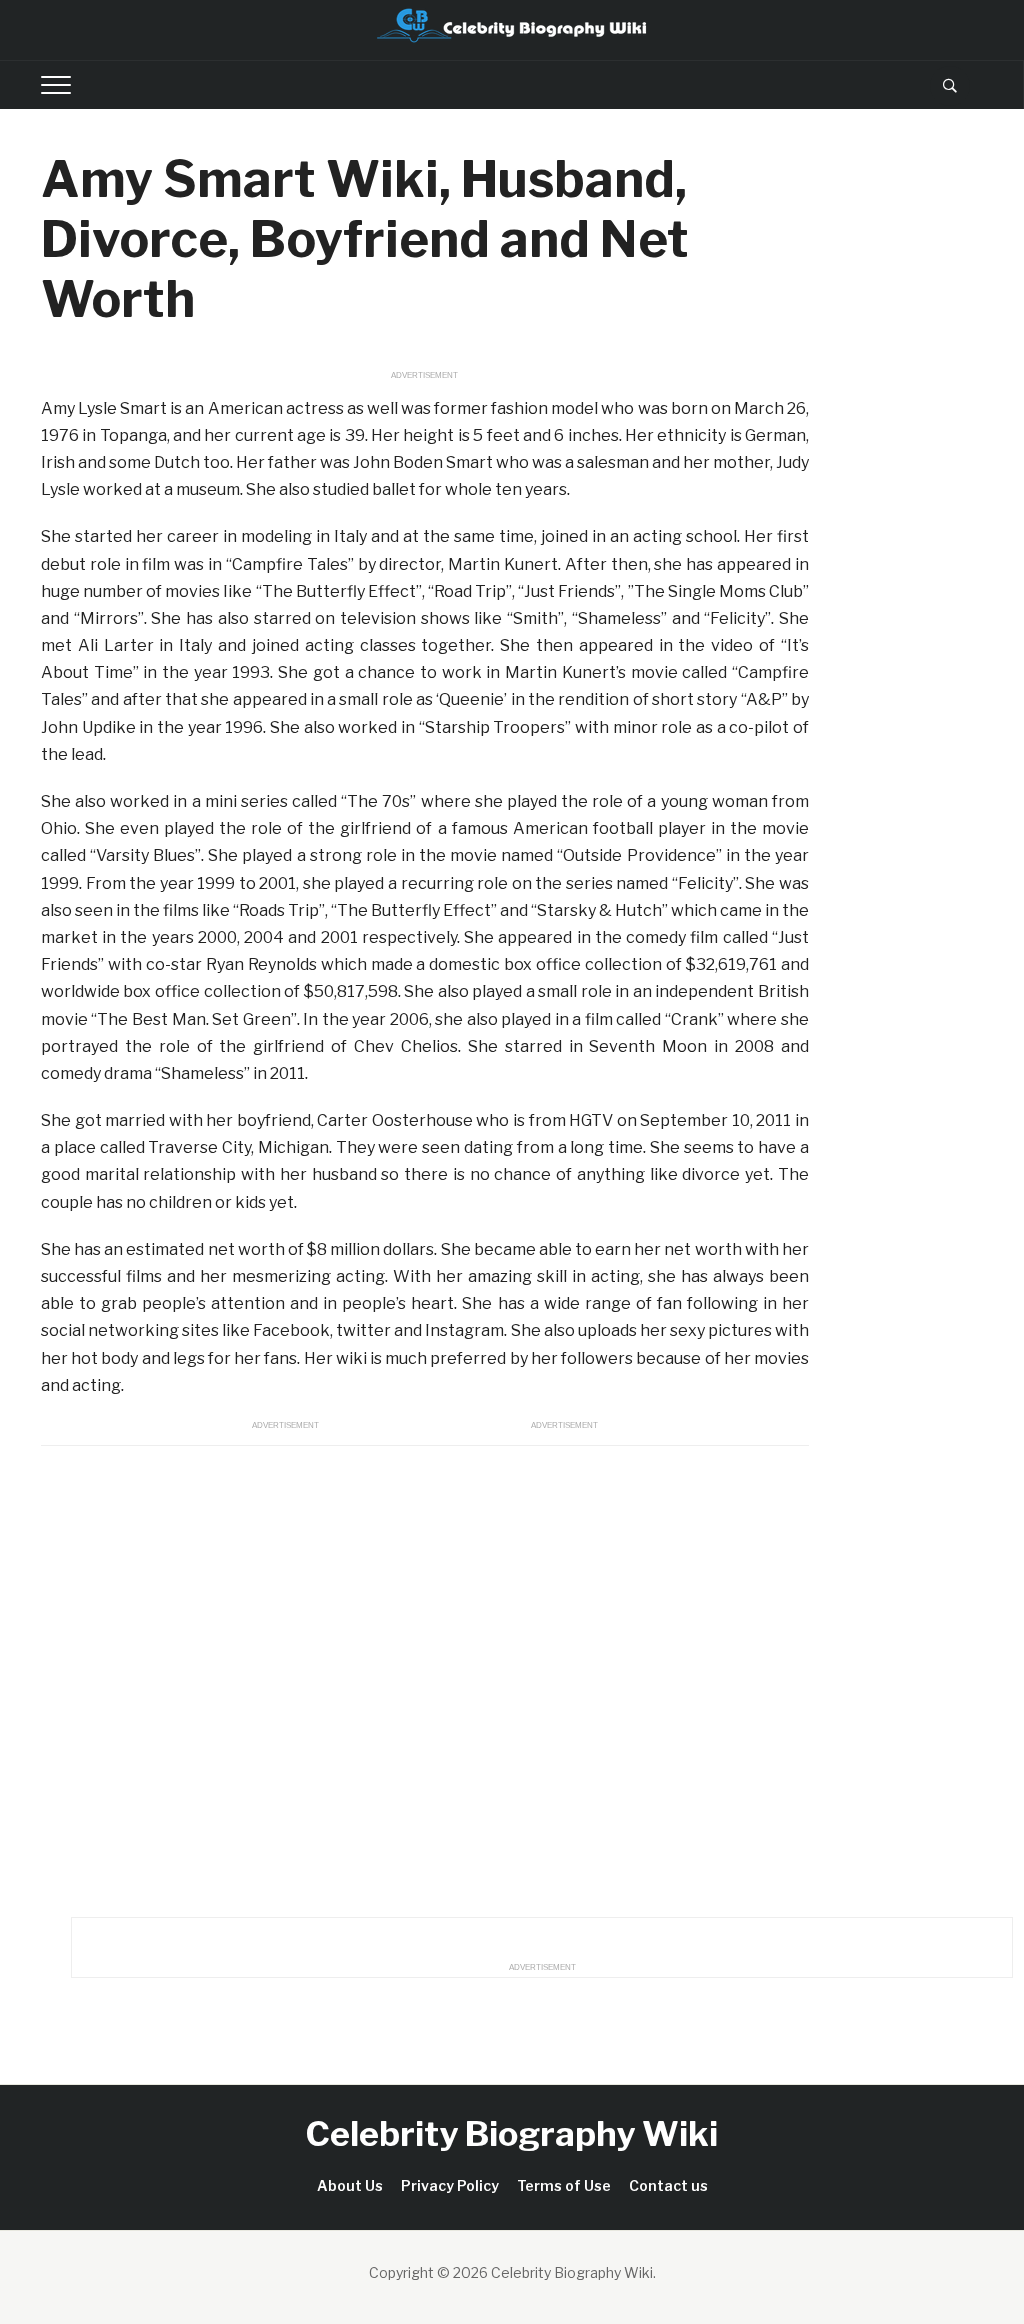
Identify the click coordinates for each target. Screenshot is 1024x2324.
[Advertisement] (425, 1676)
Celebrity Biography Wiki (512, 2133)
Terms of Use (564, 2185)
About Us (350, 2185)
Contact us (668, 2185)
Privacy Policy (450, 2185)
